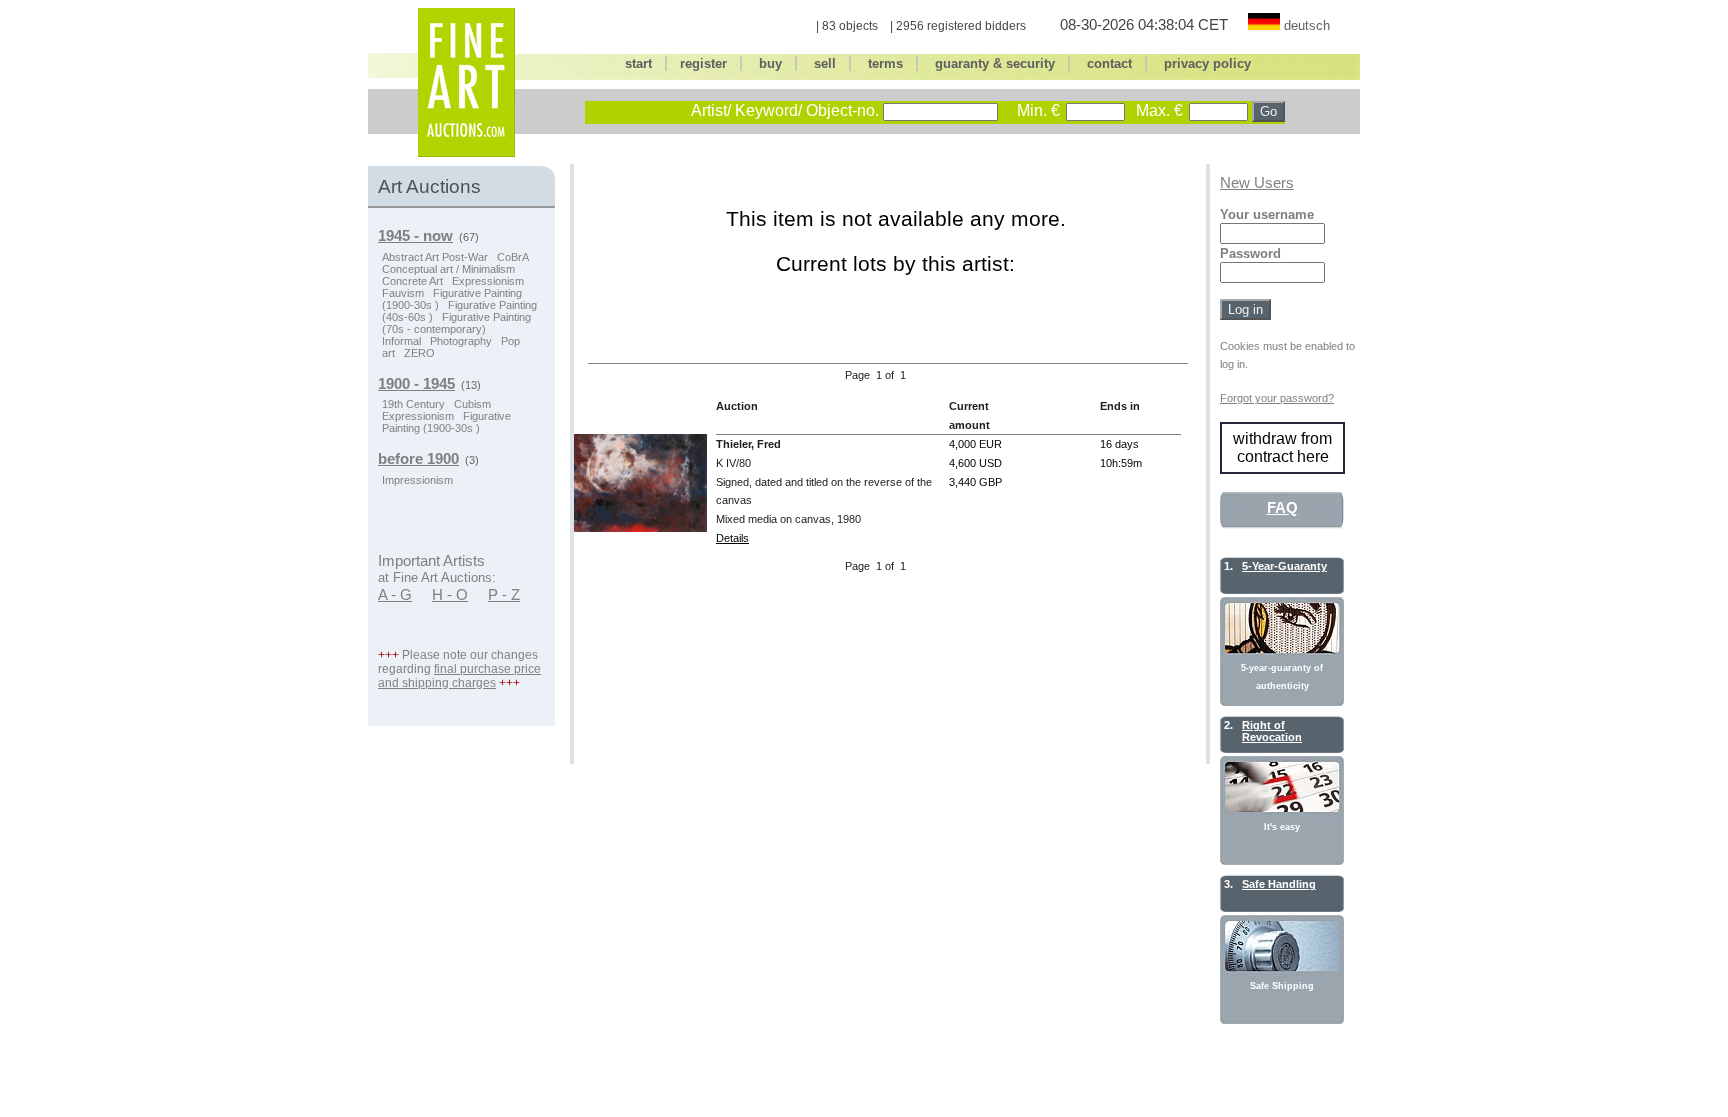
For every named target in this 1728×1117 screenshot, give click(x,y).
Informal (401, 341)
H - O (450, 595)
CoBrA (513, 257)
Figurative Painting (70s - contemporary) (456, 323)
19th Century (413, 404)
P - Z (504, 595)
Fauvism (403, 293)
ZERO (419, 353)
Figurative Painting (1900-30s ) (446, 422)
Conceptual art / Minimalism (448, 269)
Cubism (472, 404)
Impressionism (417, 480)
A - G (395, 595)
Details (732, 538)
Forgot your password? (1277, 398)
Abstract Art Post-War (435, 257)
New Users (1257, 183)
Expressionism (488, 281)
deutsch (1307, 25)
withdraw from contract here (1282, 447)
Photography (461, 341)
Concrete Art (412, 281)
